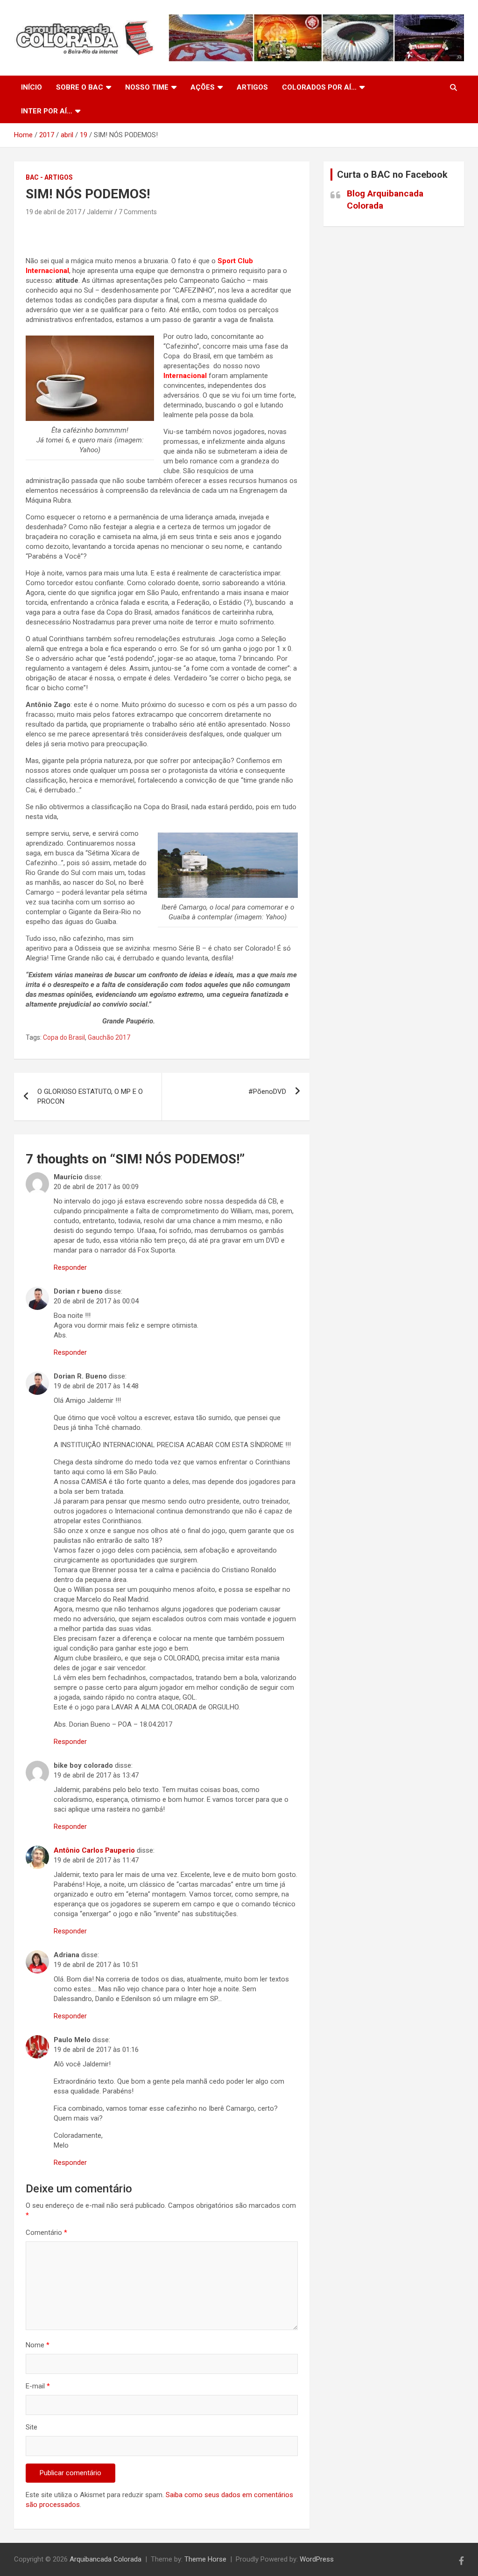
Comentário (46, 2233)
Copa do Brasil (64, 1037)
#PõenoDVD (267, 1092)
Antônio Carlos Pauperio (94, 1850)
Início (32, 87)
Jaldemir (100, 212)
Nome (38, 2345)
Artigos (252, 87)
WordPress (317, 2559)
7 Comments (138, 212)
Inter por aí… (47, 111)
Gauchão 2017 (109, 1037)
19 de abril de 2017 (53, 212)
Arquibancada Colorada (105, 2559)
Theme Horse (205, 2559)
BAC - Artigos (49, 177)
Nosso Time (147, 87)
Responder (70, 1267)
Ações (203, 87)
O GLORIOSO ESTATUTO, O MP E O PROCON (90, 1096)
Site (32, 2427)
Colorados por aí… (319, 87)
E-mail (38, 2386)
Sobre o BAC (80, 87)
